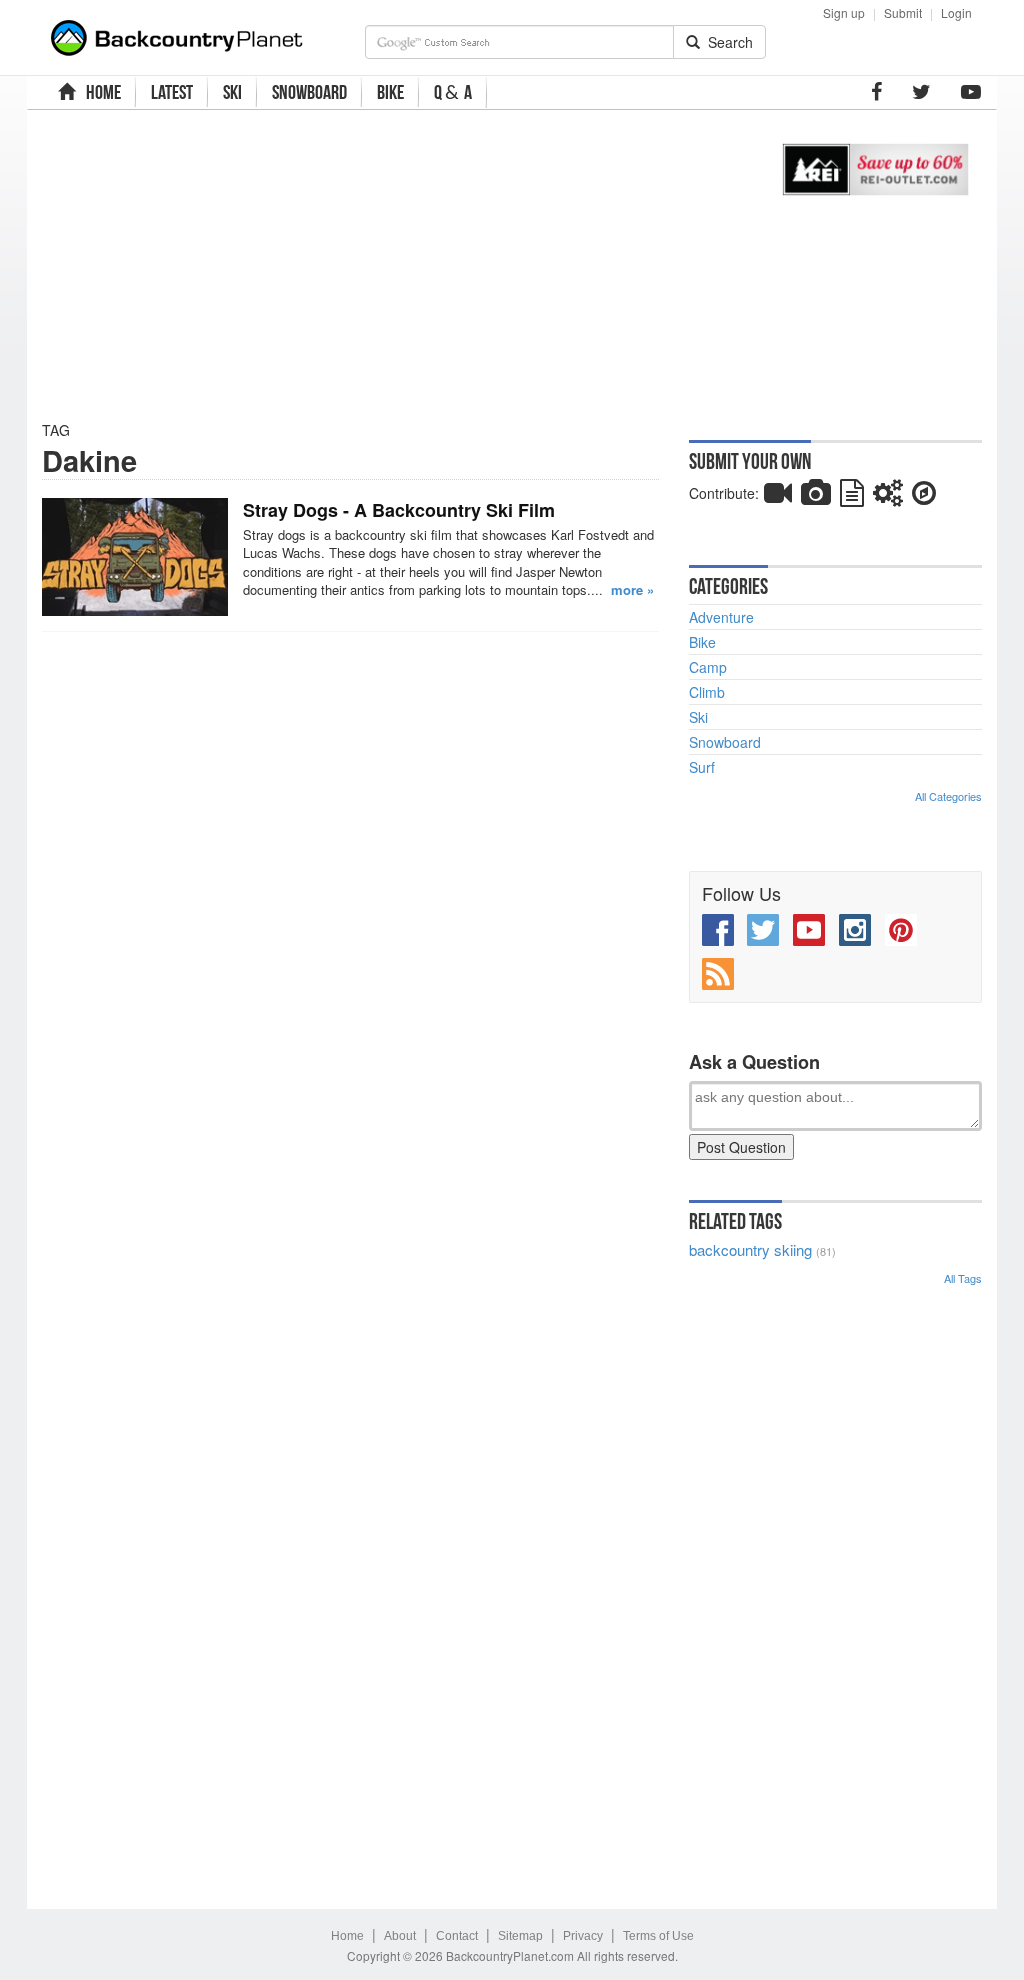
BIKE (390, 92)
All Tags (963, 1278)
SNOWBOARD (309, 92)
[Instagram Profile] (855, 930)
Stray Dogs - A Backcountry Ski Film (399, 510)
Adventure (721, 617)
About (400, 1936)
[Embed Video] (778, 497)
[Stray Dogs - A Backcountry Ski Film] (135, 557)
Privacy (583, 1936)
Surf (702, 767)
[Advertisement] (391, 265)
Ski (698, 717)
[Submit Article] (852, 497)
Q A (453, 92)
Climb (707, 692)
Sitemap (520, 1936)
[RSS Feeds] (718, 974)
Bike (702, 642)
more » (632, 589)
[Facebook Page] (876, 92)
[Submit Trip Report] (924, 497)
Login (956, 12)
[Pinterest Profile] (901, 930)
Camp (708, 667)
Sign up (844, 12)
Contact (457, 1936)
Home (347, 1936)
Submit (903, 12)
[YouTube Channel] (971, 92)
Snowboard (725, 742)
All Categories (948, 796)
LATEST (172, 92)
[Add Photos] (816, 497)
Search (726, 42)
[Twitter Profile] (921, 92)
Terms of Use (658, 1936)
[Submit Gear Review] (888, 497)
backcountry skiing (750, 1249)
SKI (232, 92)
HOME (100, 92)
